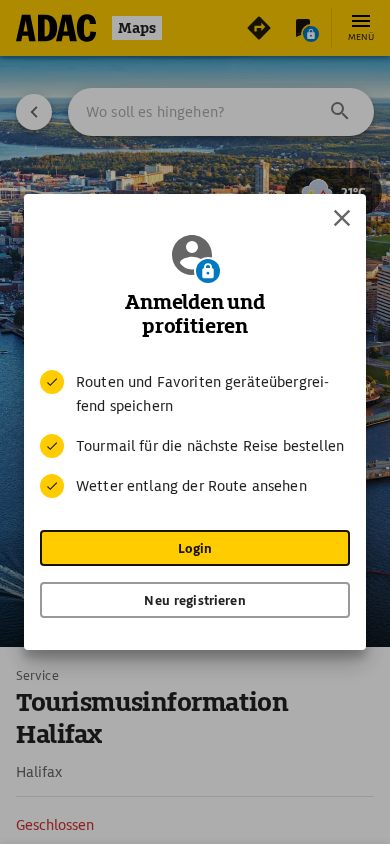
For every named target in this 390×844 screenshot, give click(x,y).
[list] (195, 434)
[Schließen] (342, 218)
